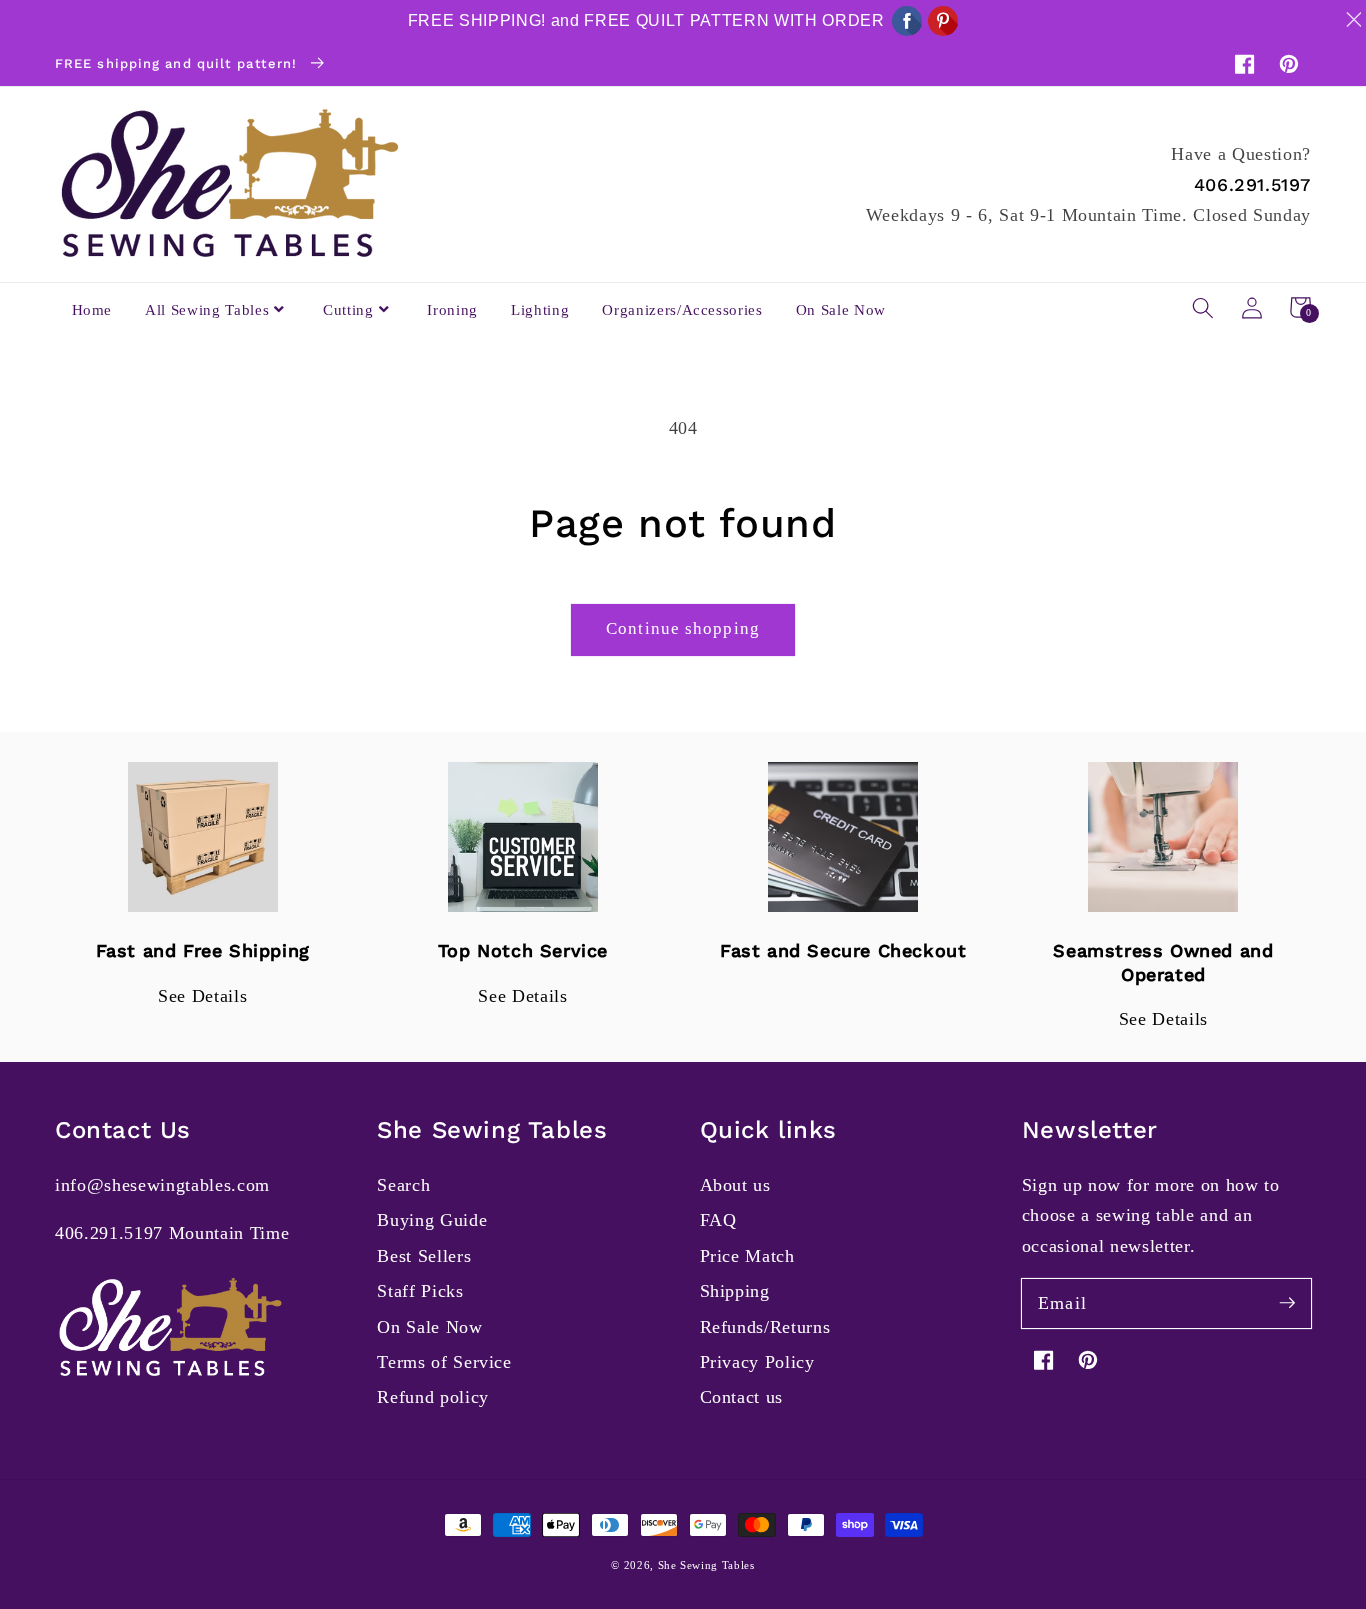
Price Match (747, 1256)
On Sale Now (429, 1327)
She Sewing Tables (706, 1565)
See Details (202, 996)
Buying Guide (432, 1220)
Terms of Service (444, 1362)
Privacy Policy (757, 1362)
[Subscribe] (1287, 1303)
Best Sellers (424, 1256)
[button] (1203, 307)
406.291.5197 (1252, 184)
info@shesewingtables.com (162, 1185)
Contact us (742, 1397)
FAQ (718, 1220)
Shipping (735, 1291)
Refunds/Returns (765, 1327)
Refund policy (433, 1397)
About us (735, 1185)
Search (403, 1185)
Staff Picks (420, 1291)
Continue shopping (683, 628)
